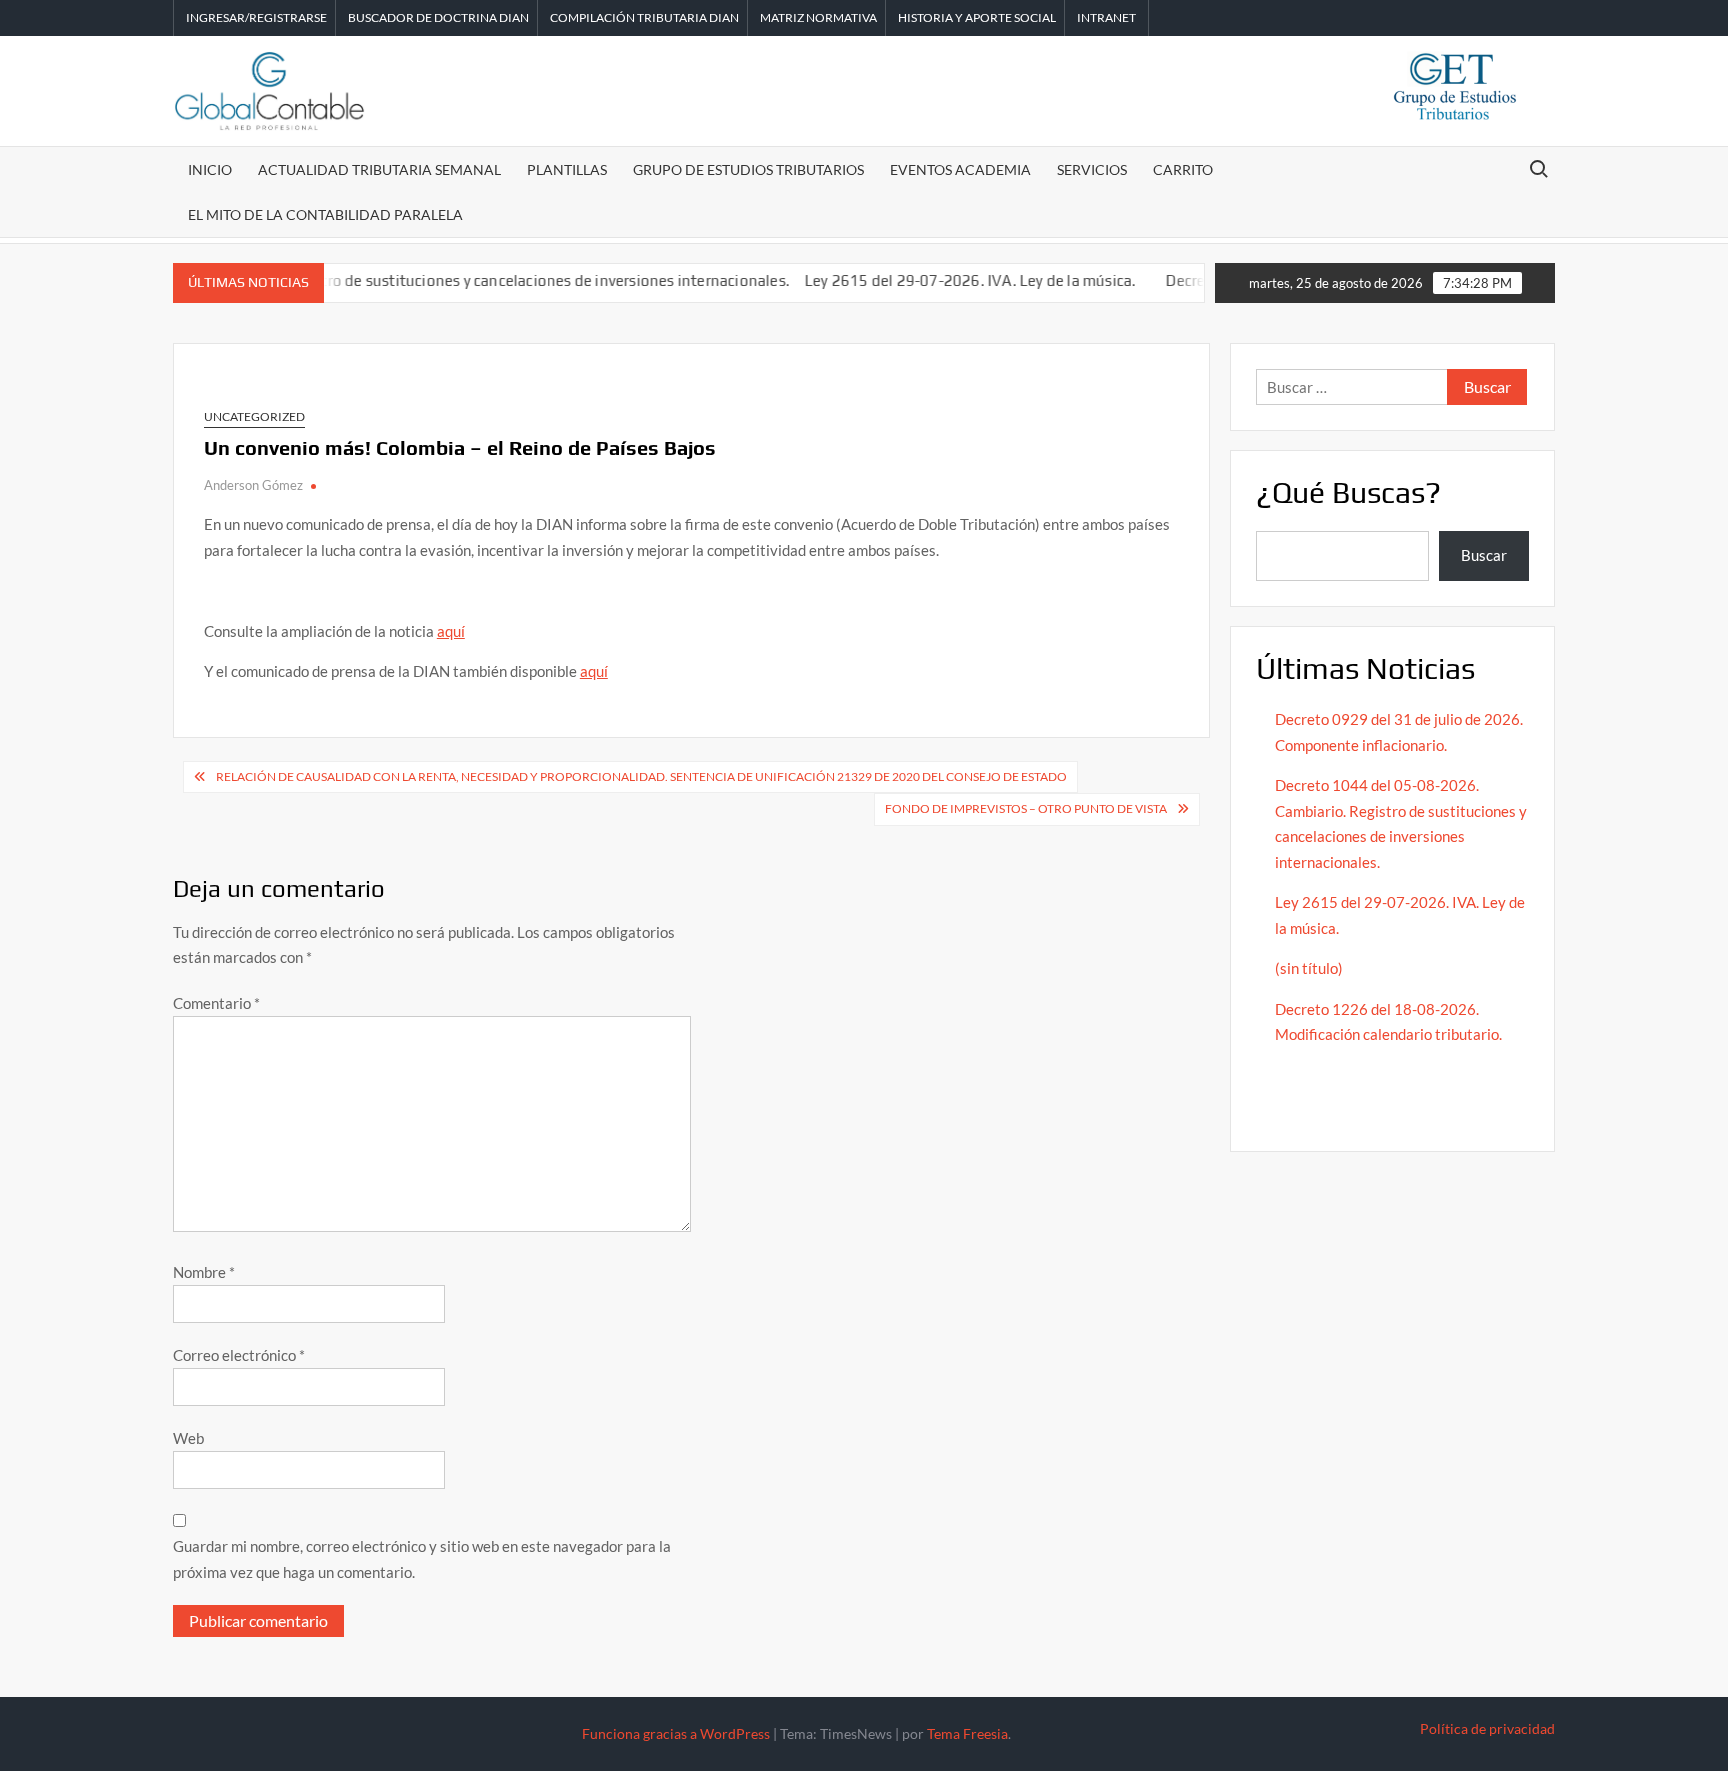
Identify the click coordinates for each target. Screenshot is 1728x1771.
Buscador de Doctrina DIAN (438, 17)
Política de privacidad (1487, 1728)
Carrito (1183, 169)
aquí (451, 631)
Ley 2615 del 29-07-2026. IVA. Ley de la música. (937, 280)
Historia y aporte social (977, 17)
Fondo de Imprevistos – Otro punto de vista (1026, 808)
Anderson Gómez (253, 485)
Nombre (204, 1272)
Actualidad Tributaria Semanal (379, 169)
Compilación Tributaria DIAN (644, 17)
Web (188, 1438)
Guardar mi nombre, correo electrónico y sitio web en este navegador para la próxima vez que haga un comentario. (422, 1559)
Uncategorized (254, 416)
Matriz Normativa (818, 17)
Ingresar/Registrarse (256, 17)
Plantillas (567, 169)
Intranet (1106, 17)
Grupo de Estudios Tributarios (748, 169)
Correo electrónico (239, 1355)
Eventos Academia (960, 169)
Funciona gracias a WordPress (676, 1733)
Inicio (210, 169)
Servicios (1092, 169)
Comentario (216, 1003)
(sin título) (1309, 968)
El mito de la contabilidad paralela (325, 214)
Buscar (1484, 555)
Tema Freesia (967, 1733)
